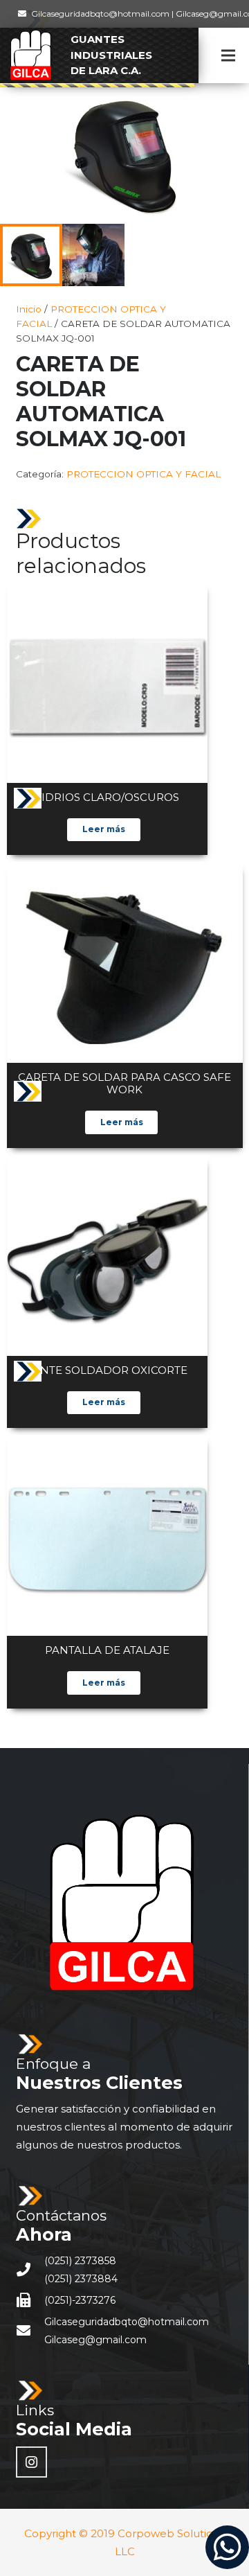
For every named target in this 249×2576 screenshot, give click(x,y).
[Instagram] (31, 2462)
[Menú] (228, 55)
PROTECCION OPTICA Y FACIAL (144, 474)
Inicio (29, 309)
